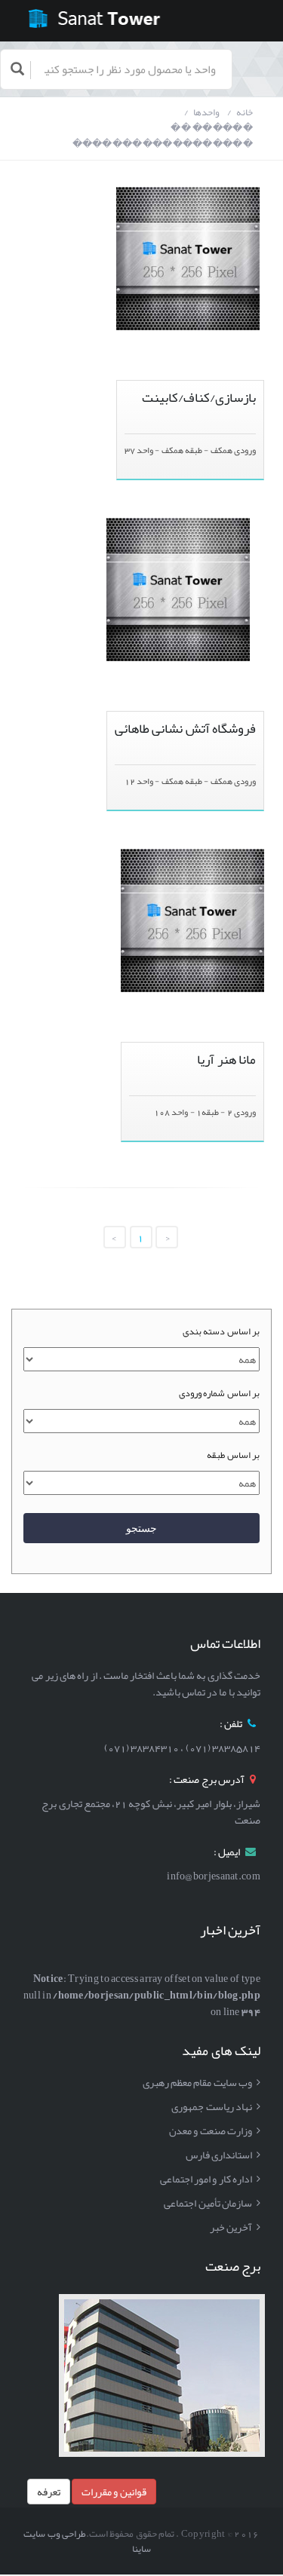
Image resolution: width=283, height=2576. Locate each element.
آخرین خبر (231, 2227)
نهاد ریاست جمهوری (212, 2106)
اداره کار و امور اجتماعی (206, 2179)
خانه (245, 113)
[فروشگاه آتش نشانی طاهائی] (178, 526)
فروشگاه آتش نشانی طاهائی (185, 729)
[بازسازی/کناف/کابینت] (188, 195)
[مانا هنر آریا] (192, 857)
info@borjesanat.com (214, 1876)
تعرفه (49, 2492)
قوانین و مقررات (114, 2492)
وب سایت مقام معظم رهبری (197, 2082)
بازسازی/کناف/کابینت (199, 398)
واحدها (206, 113)
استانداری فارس (219, 2155)
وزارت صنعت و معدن (211, 2130)
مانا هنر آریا (226, 1060)
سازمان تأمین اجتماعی (208, 2203)
